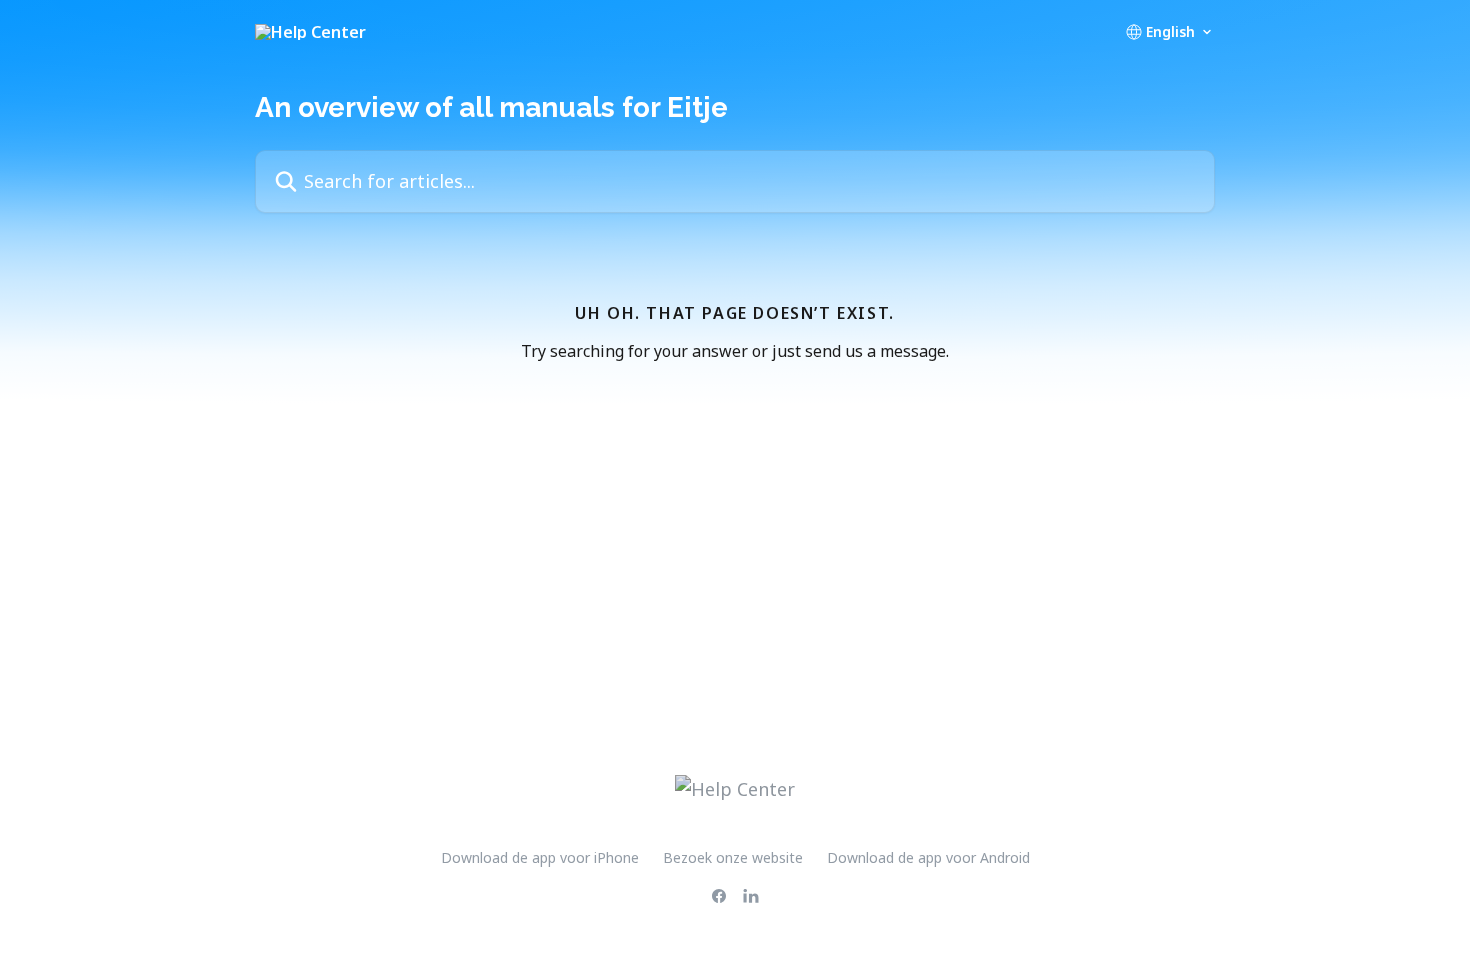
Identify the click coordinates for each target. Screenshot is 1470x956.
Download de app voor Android (928, 857)
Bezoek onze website (733, 857)
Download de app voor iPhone (540, 857)
